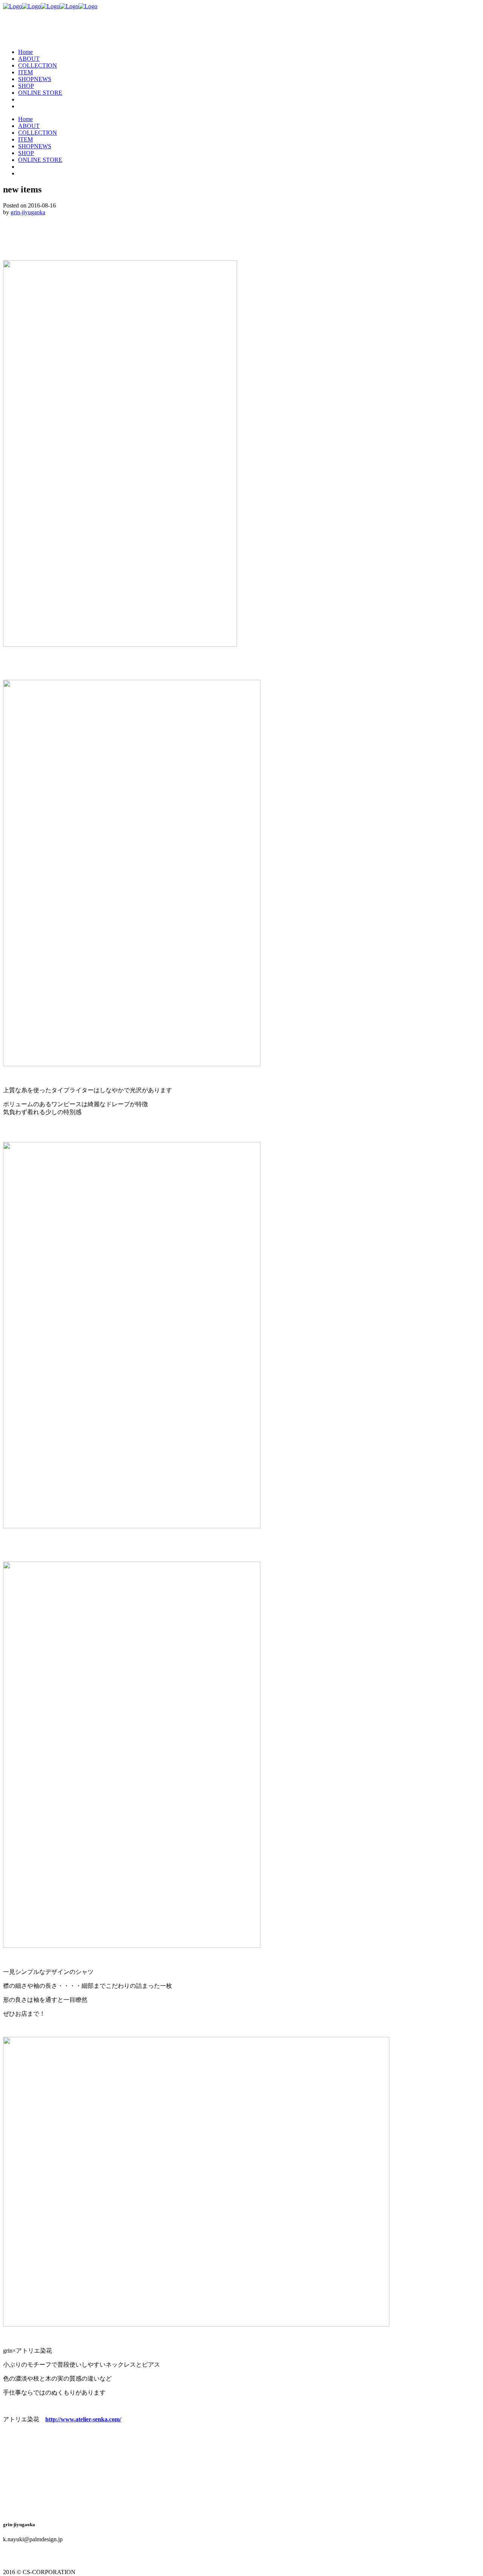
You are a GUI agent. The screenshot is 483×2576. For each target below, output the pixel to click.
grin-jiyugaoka (28, 212)
